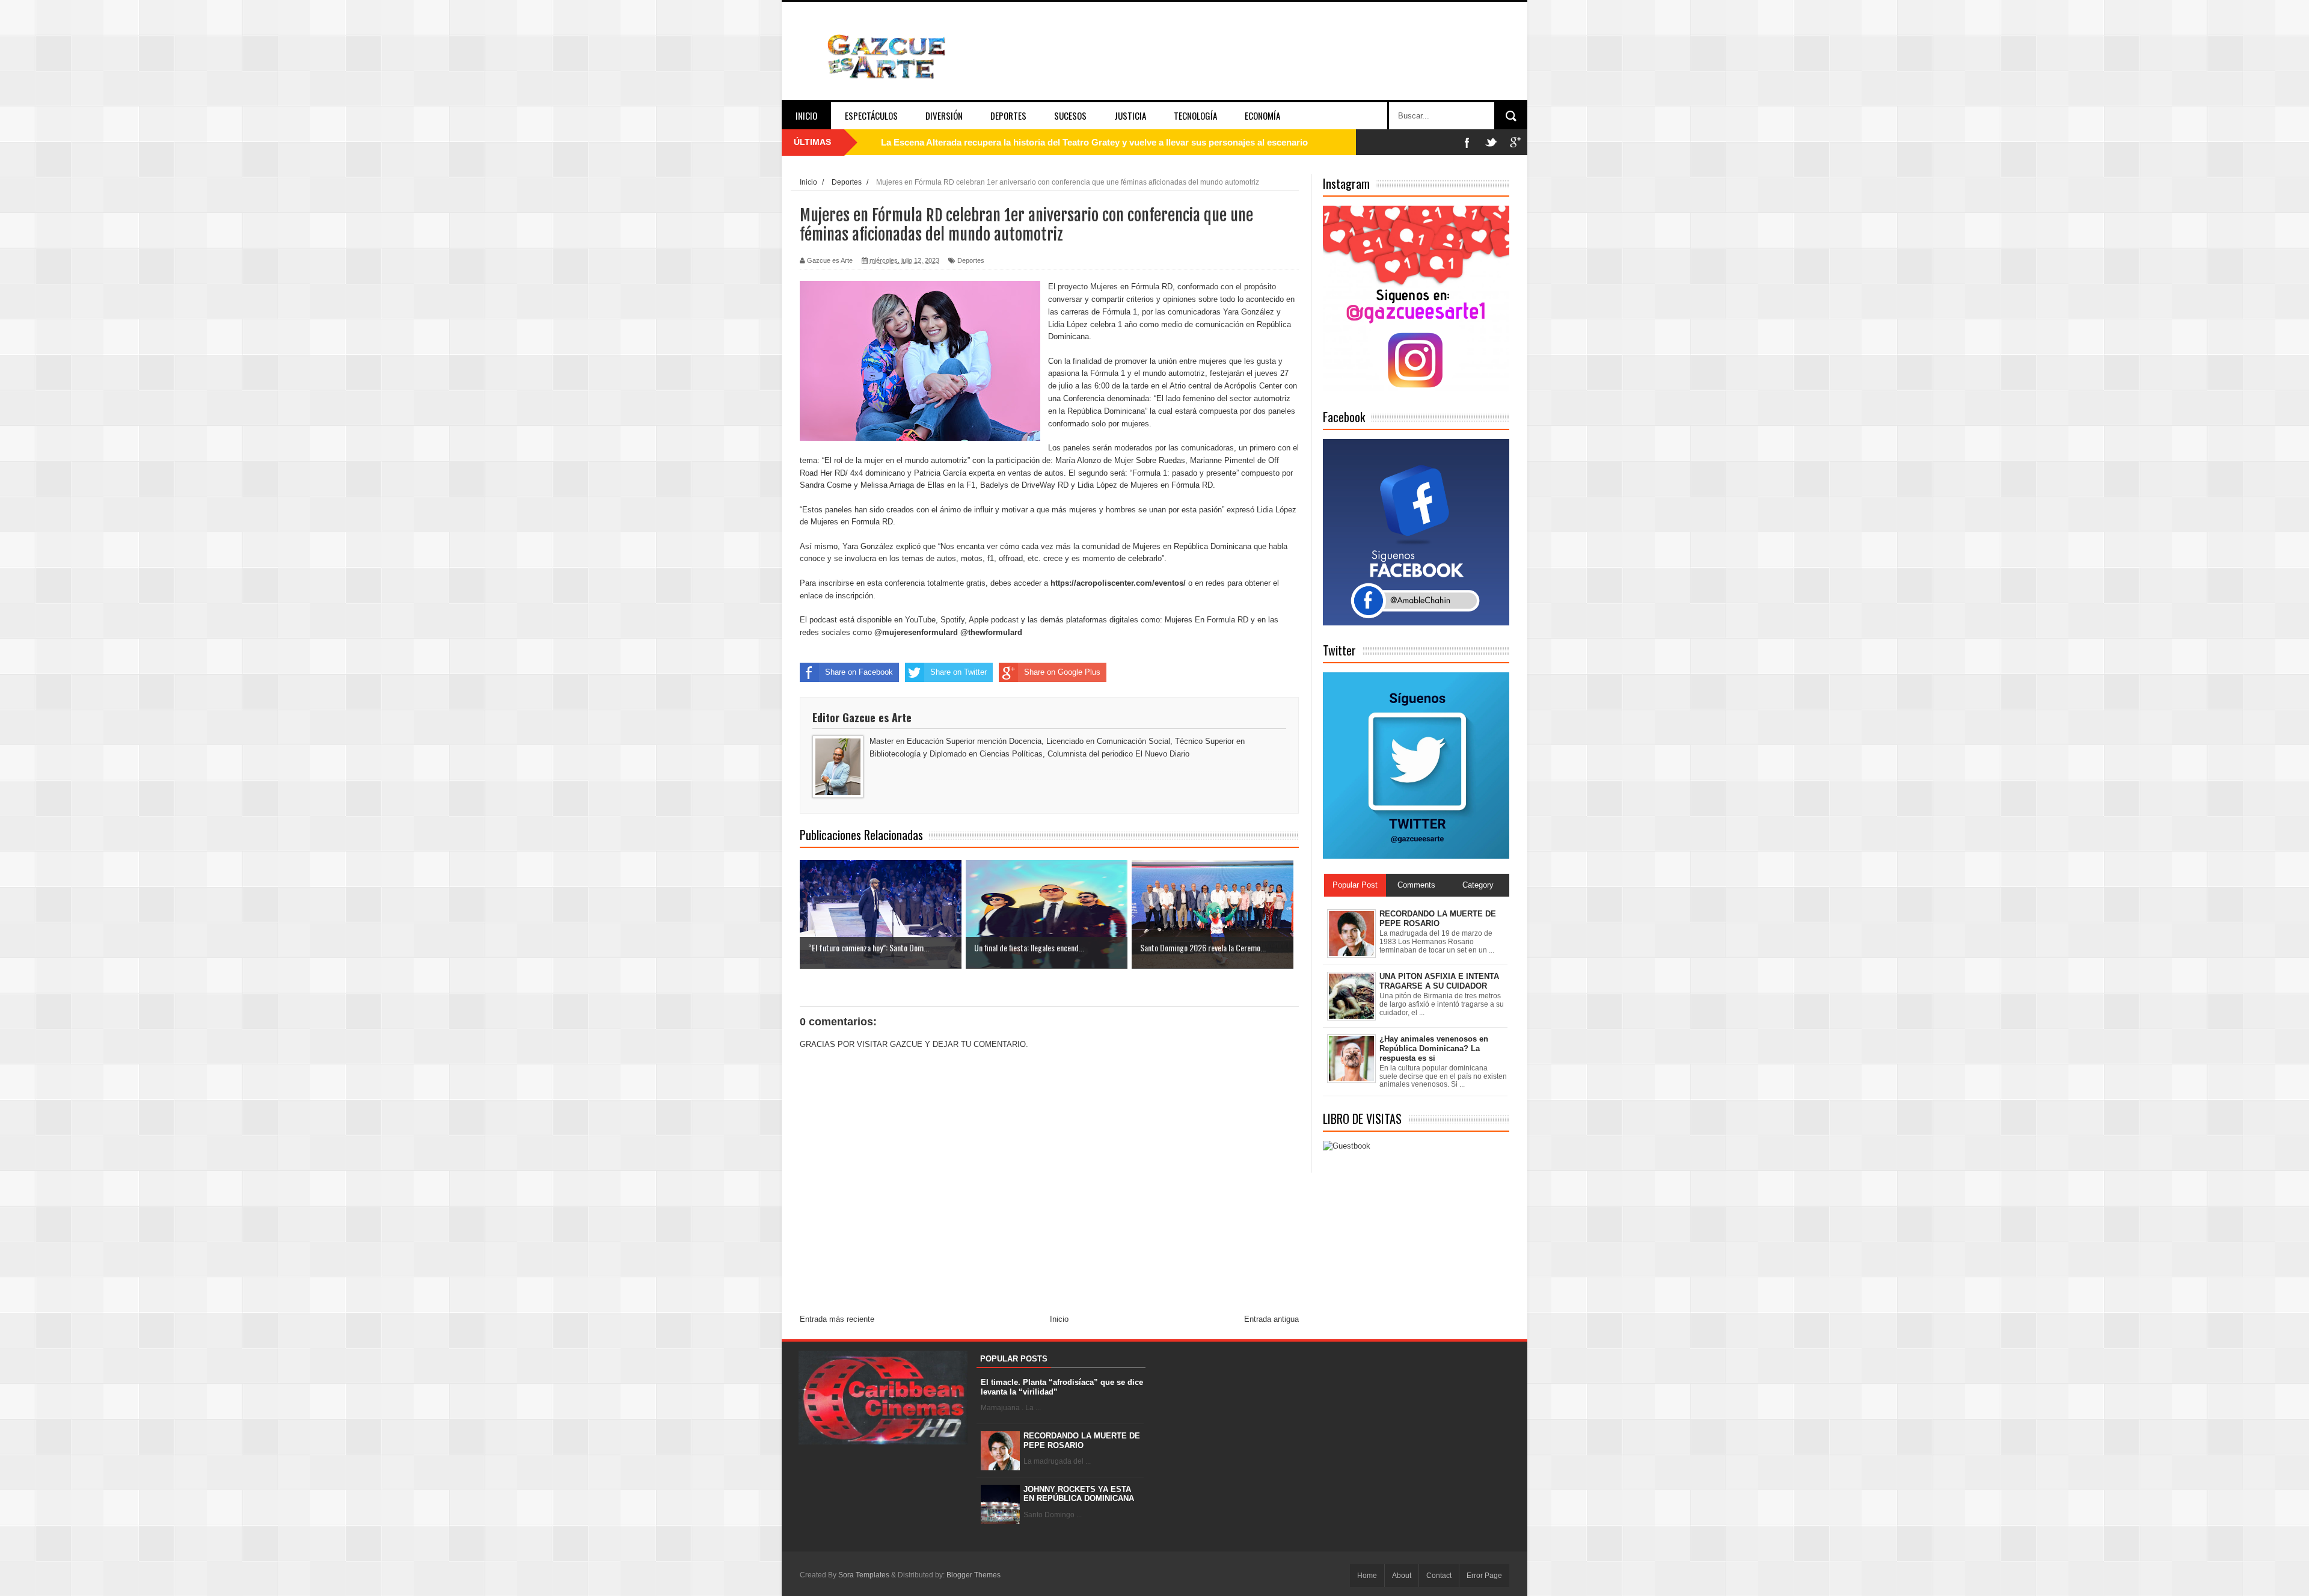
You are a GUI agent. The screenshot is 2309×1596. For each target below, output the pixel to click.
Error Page (1484, 1576)
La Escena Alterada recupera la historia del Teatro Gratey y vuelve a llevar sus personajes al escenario (1094, 142)
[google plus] (1515, 142)
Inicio (806, 115)
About (1402, 1576)
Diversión (944, 115)
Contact (1439, 1576)
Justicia (1130, 115)
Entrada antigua (1271, 1319)
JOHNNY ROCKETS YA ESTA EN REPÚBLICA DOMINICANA (1079, 1494)
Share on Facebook (859, 672)
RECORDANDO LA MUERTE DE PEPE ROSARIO (1082, 1441)
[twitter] (1491, 142)
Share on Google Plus (1062, 672)
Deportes (1008, 115)
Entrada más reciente (837, 1319)
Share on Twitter (958, 672)
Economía (1262, 115)
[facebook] (1467, 142)
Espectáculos (871, 115)
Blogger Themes (974, 1575)
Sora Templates (864, 1575)
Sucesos (1070, 115)
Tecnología (1195, 115)
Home (1367, 1576)
